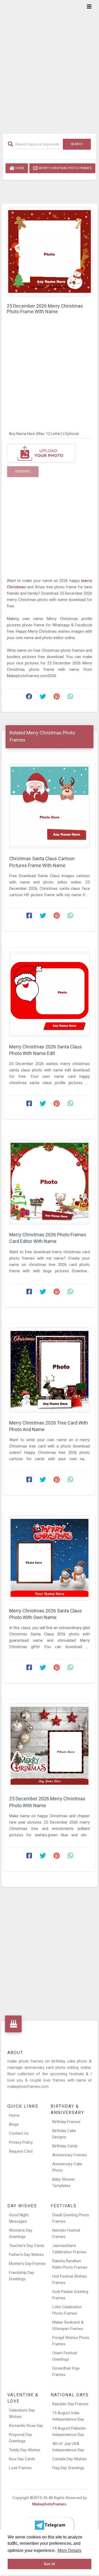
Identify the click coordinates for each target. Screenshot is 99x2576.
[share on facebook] (29, 698)
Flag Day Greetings (68, 2468)
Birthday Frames (66, 2122)
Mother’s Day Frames (27, 2264)
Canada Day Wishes (69, 2459)
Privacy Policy (21, 2142)
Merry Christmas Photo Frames (65, 168)
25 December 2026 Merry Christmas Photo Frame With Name (45, 309)
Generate (23, 471)
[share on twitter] (43, 698)
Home (19, 168)
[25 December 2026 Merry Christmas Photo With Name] (49, 1746)
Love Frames (20, 2468)
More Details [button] (69, 2550)
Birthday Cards (65, 2146)
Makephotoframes (49, 2504)
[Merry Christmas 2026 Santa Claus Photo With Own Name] (49, 1558)
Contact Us (19, 2133)
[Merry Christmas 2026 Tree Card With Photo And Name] (49, 1370)
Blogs (14, 2124)
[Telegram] (50, 2525)
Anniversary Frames (70, 2155)
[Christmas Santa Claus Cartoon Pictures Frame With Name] (49, 806)
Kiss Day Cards (22, 2459)
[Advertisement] (49, 63)
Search (77, 144)
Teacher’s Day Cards (27, 2246)
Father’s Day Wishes (26, 2255)
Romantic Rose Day (26, 2426)
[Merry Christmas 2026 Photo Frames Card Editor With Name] (49, 1182)
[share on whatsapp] (70, 698)
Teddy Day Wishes (25, 2450)
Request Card (21, 2151)
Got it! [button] (49, 2564)
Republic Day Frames (70, 2404)
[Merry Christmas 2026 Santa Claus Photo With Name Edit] (49, 994)
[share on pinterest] (56, 698)
